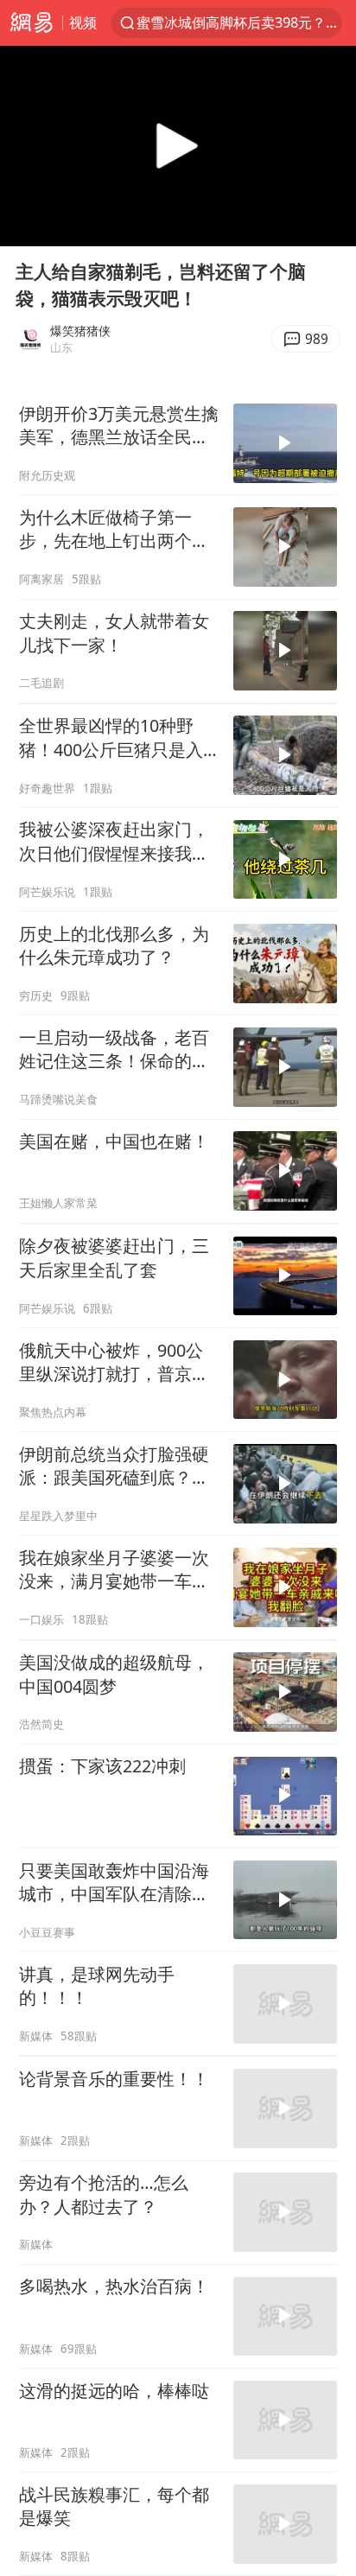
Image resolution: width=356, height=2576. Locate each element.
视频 (83, 22)
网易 (31, 23)
